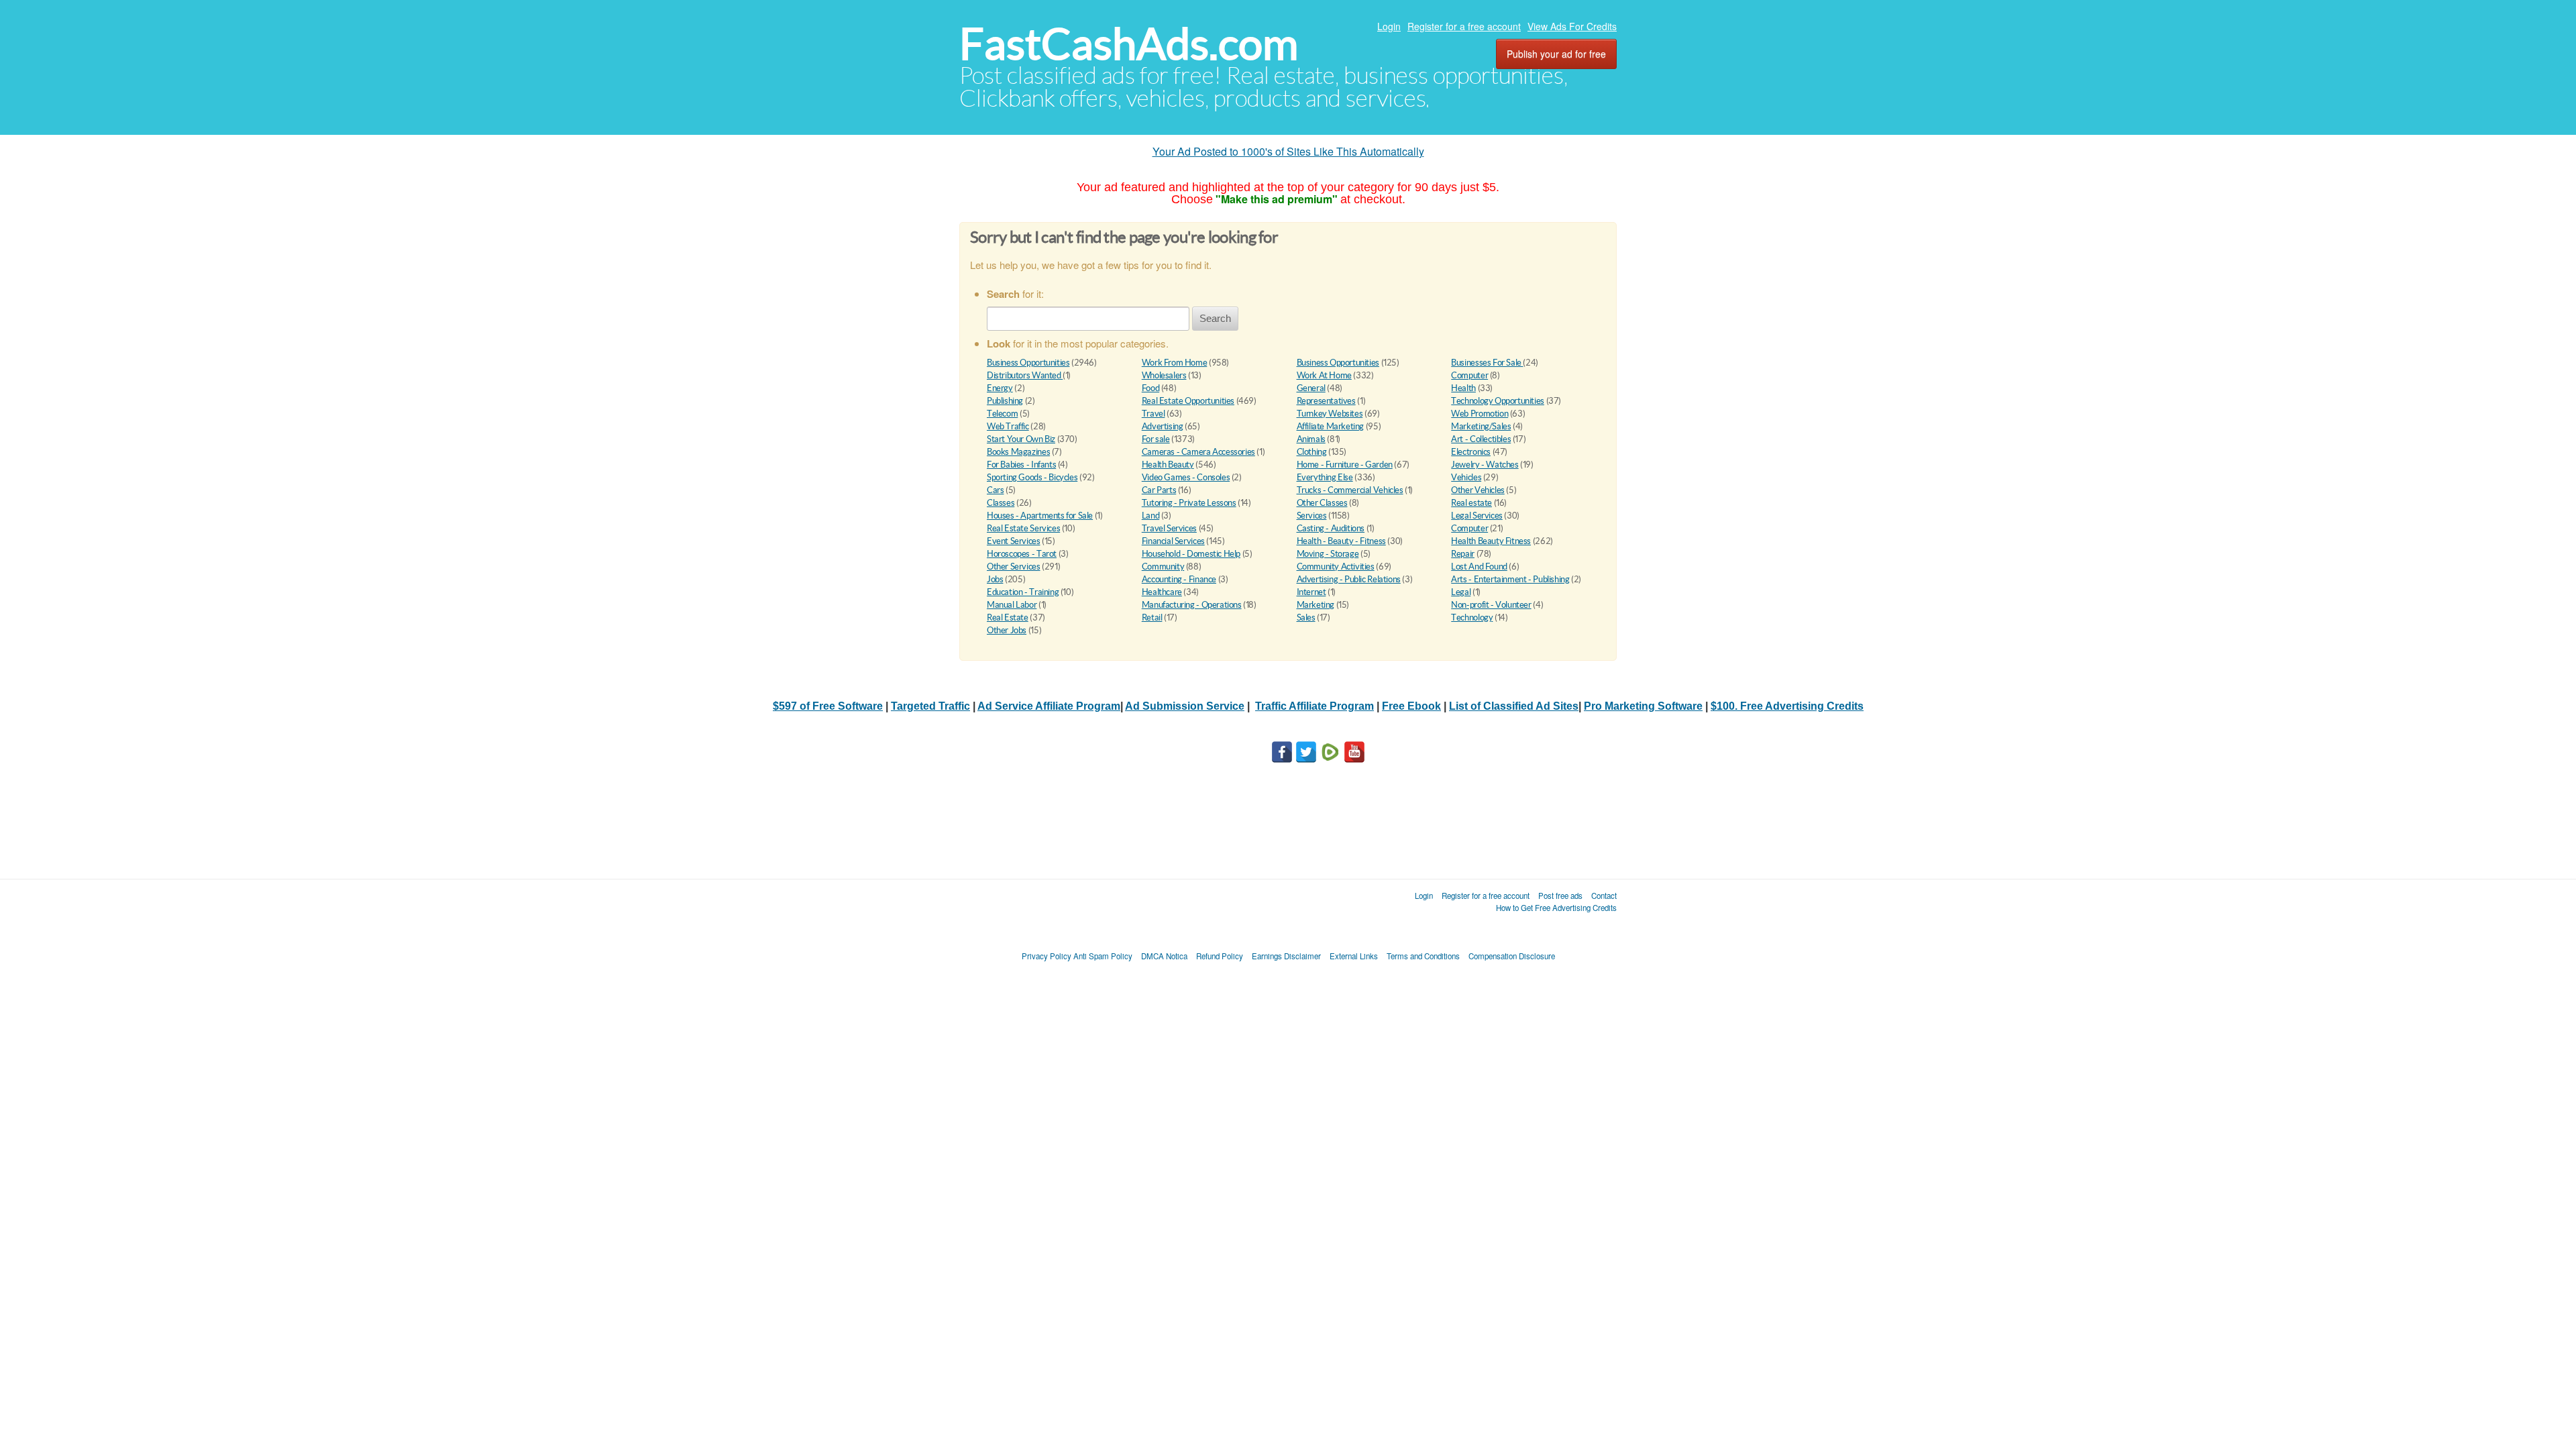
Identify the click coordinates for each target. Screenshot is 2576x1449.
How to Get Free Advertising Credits (1556, 908)
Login (1389, 26)
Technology (1472, 618)
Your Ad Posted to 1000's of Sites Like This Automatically (1288, 151)
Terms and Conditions (1423, 956)
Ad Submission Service (1185, 706)
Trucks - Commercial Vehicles (1350, 490)
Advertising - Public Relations (1349, 579)
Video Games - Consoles (1186, 477)
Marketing (1316, 605)
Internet (1311, 592)
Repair (1463, 554)
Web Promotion (1480, 414)
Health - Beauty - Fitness (1341, 541)
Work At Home (1324, 375)
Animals (1311, 439)
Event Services (1014, 541)
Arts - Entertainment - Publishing (1510, 579)
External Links (1354, 956)
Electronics (1471, 452)
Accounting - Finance (1179, 579)
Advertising (1163, 426)
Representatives (1326, 401)
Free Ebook (1411, 706)
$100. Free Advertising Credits (1787, 706)
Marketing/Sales (1481, 426)
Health (1463, 388)
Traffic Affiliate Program (1314, 706)
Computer (1469, 375)
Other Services (1014, 567)
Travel (1153, 414)
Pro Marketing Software (1643, 706)
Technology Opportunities (1498, 401)
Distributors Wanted (1025, 375)
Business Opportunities (1028, 363)
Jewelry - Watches (1485, 465)
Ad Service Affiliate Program (1049, 706)
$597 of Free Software (828, 706)
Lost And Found (1479, 567)
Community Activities (1336, 567)
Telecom (1002, 414)
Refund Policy (1220, 956)
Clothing (1312, 452)
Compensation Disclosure (1512, 956)
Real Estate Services (1023, 528)
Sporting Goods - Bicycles (1032, 477)
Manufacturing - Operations (1192, 605)
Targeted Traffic (930, 706)
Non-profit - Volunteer (1491, 605)
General (1311, 388)
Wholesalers (1164, 375)
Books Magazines (1018, 452)
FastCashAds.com (1129, 44)
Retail (1152, 618)
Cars (995, 490)
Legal (1461, 592)
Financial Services (1173, 541)
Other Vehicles (1478, 490)
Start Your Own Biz (1021, 439)
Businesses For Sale (1487, 363)
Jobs (995, 579)
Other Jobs (1007, 630)
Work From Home (1175, 363)
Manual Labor (1012, 605)
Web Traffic (1008, 426)
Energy (1000, 388)
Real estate (1471, 503)
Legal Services (1477, 516)
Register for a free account (1464, 26)
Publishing (1005, 401)
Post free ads (1560, 896)
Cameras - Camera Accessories (1198, 452)
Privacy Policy (1046, 956)
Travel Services (1169, 528)
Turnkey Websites (1330, 414)
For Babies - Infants (1021, 465)
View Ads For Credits (1572, 26)
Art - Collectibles (1481, 439)
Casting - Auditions (1331, 528)
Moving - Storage (1328, 554)
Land (1150, 516)
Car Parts (1159, 490)
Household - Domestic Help (1191, 554)
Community (1163, 567)
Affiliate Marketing (1331, 426)
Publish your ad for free (1556, 54)
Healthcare (1162, 592)
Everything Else (1325, 477)
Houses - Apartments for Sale (1040, 516)
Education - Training (1023, 592)
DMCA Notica (1164, 956)
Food (1150, 388)
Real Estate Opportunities (1188, 401)
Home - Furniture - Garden (1345, 465)
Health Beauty (1168, 465)
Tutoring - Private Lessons (1189, 503)
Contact (1604, 896)
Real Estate (1008, 618)
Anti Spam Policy (1103, 956)
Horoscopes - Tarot (1022, 554)
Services (1312, 516)
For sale (1156, 439)
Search (1215, 318)
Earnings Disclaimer (1286, 956)
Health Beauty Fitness (1491, 541)
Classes (1001, 503)
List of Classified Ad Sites (1514, 706)
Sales (1306, 618)
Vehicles (1466, 477)
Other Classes (1322, 503)
